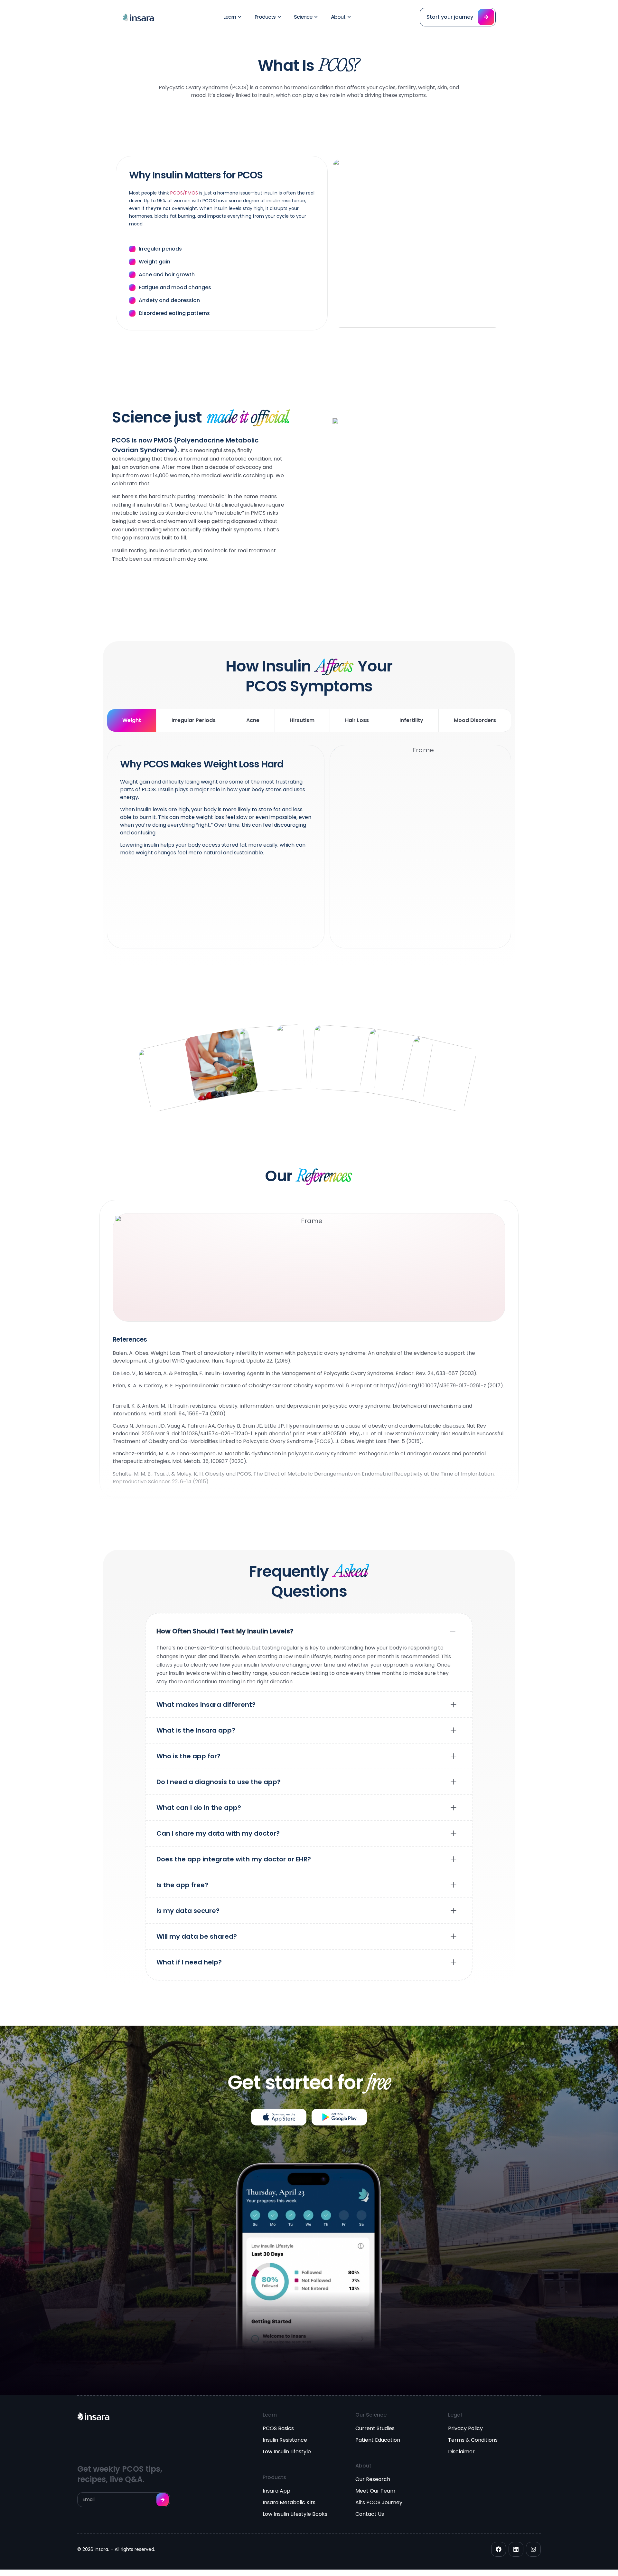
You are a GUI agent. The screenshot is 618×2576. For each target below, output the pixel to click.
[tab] (131, 720)
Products (265, 17)
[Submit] (163, 2500)
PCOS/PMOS (184, 193)
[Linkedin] (516, 2549)
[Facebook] (499, 2549)
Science (303, 17)
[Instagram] (533, 2549)
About (338, 17)
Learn (230, 17)
